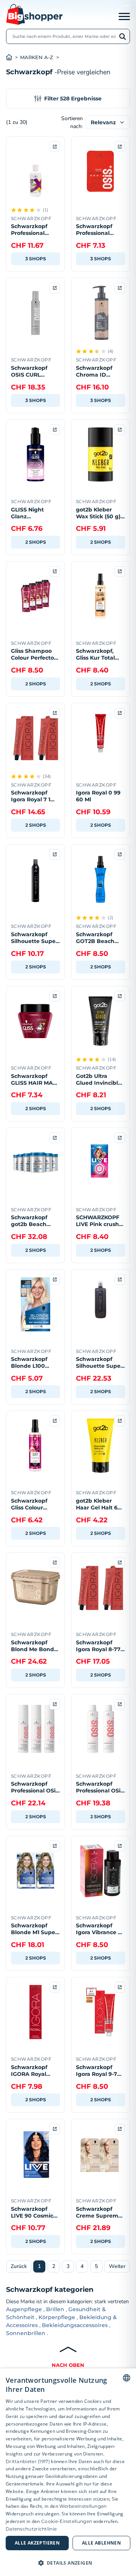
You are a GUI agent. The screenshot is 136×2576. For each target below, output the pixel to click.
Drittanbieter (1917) (28, 2461)
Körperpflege (57, 2317)
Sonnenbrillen (26, 2333)
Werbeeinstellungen (83, 2506)
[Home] (13, 57)
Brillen (55, 2309)
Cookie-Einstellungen (67, 2521)
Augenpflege (24, 2309)
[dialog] (68, 2472)
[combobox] (127, 2378)
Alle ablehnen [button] (101, 2543)
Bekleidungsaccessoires (75, 2325)
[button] (68, 2563)
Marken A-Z (37, 57)
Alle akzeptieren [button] (37, 2543)
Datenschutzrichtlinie (31, 2529)
